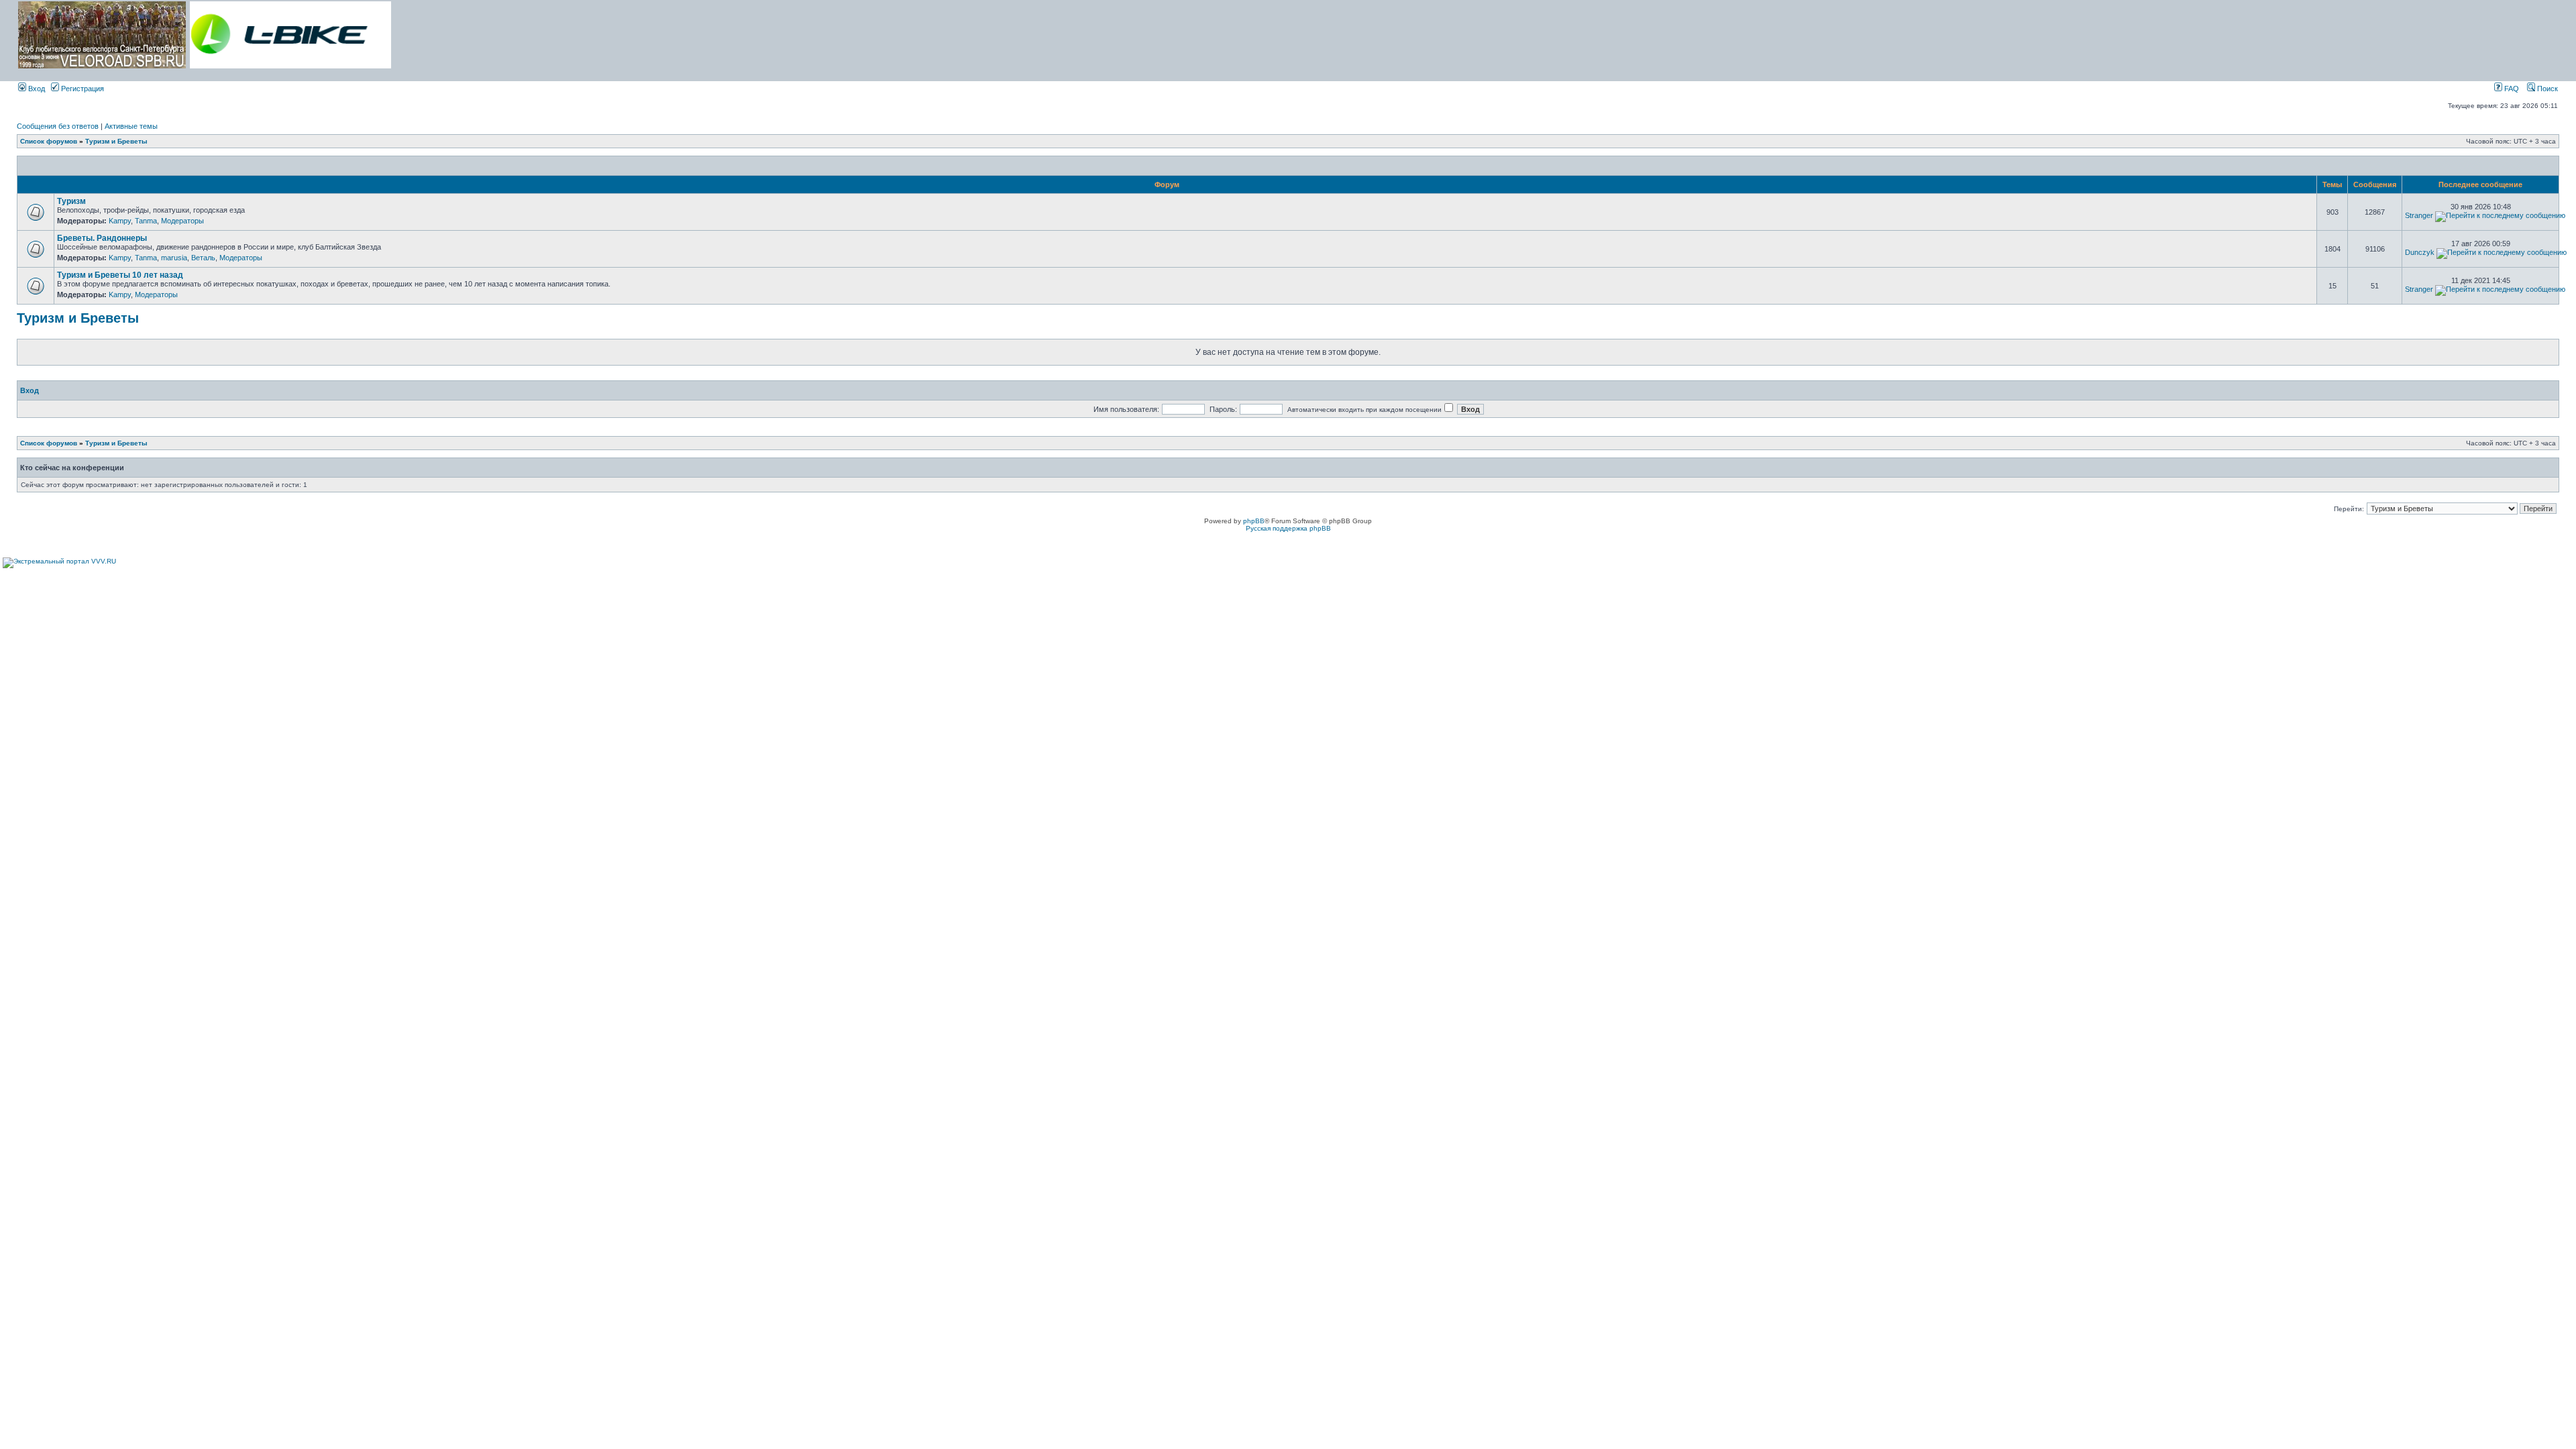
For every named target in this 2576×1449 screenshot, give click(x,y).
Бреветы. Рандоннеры (102, 238)
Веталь (203, 258)
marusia (174, 258)
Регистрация (82, 89)
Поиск (2546, 89)
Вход (36, 89)
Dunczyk (2420, 252)
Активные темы (131, 126)
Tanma (146, 221)
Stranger (2419, 215)
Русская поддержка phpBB (1288, 528)
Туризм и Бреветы (116, 141)
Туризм (71, 201)
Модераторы (182, 221)
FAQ (2511, 89)
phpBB (1254, 521)
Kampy (120, 221)
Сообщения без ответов (58, 126)
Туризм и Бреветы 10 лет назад (120, 275)
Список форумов (49, 141)
